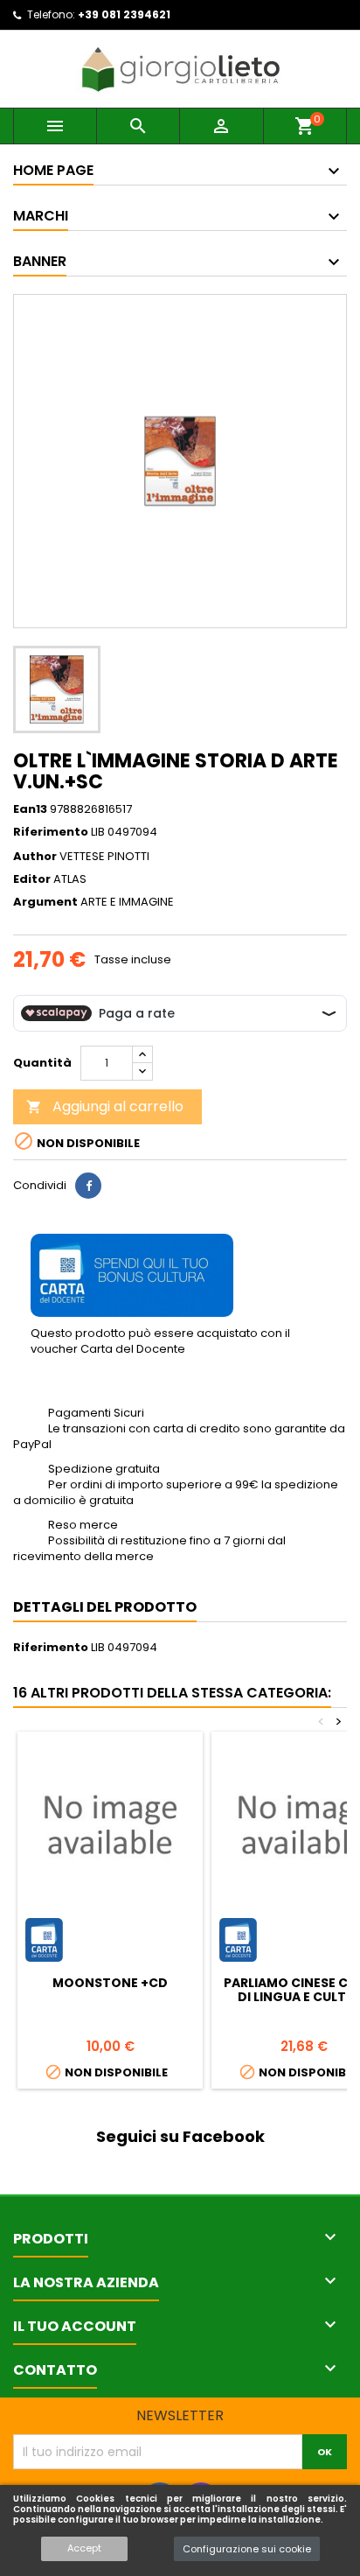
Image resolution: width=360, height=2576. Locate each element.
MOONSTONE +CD (110, 1983)
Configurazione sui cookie (247, 2549)
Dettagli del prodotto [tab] (105, 1607)
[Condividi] (88, 1186)
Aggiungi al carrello (105, 1106)
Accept (84, 2548)
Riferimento (51, 832)
